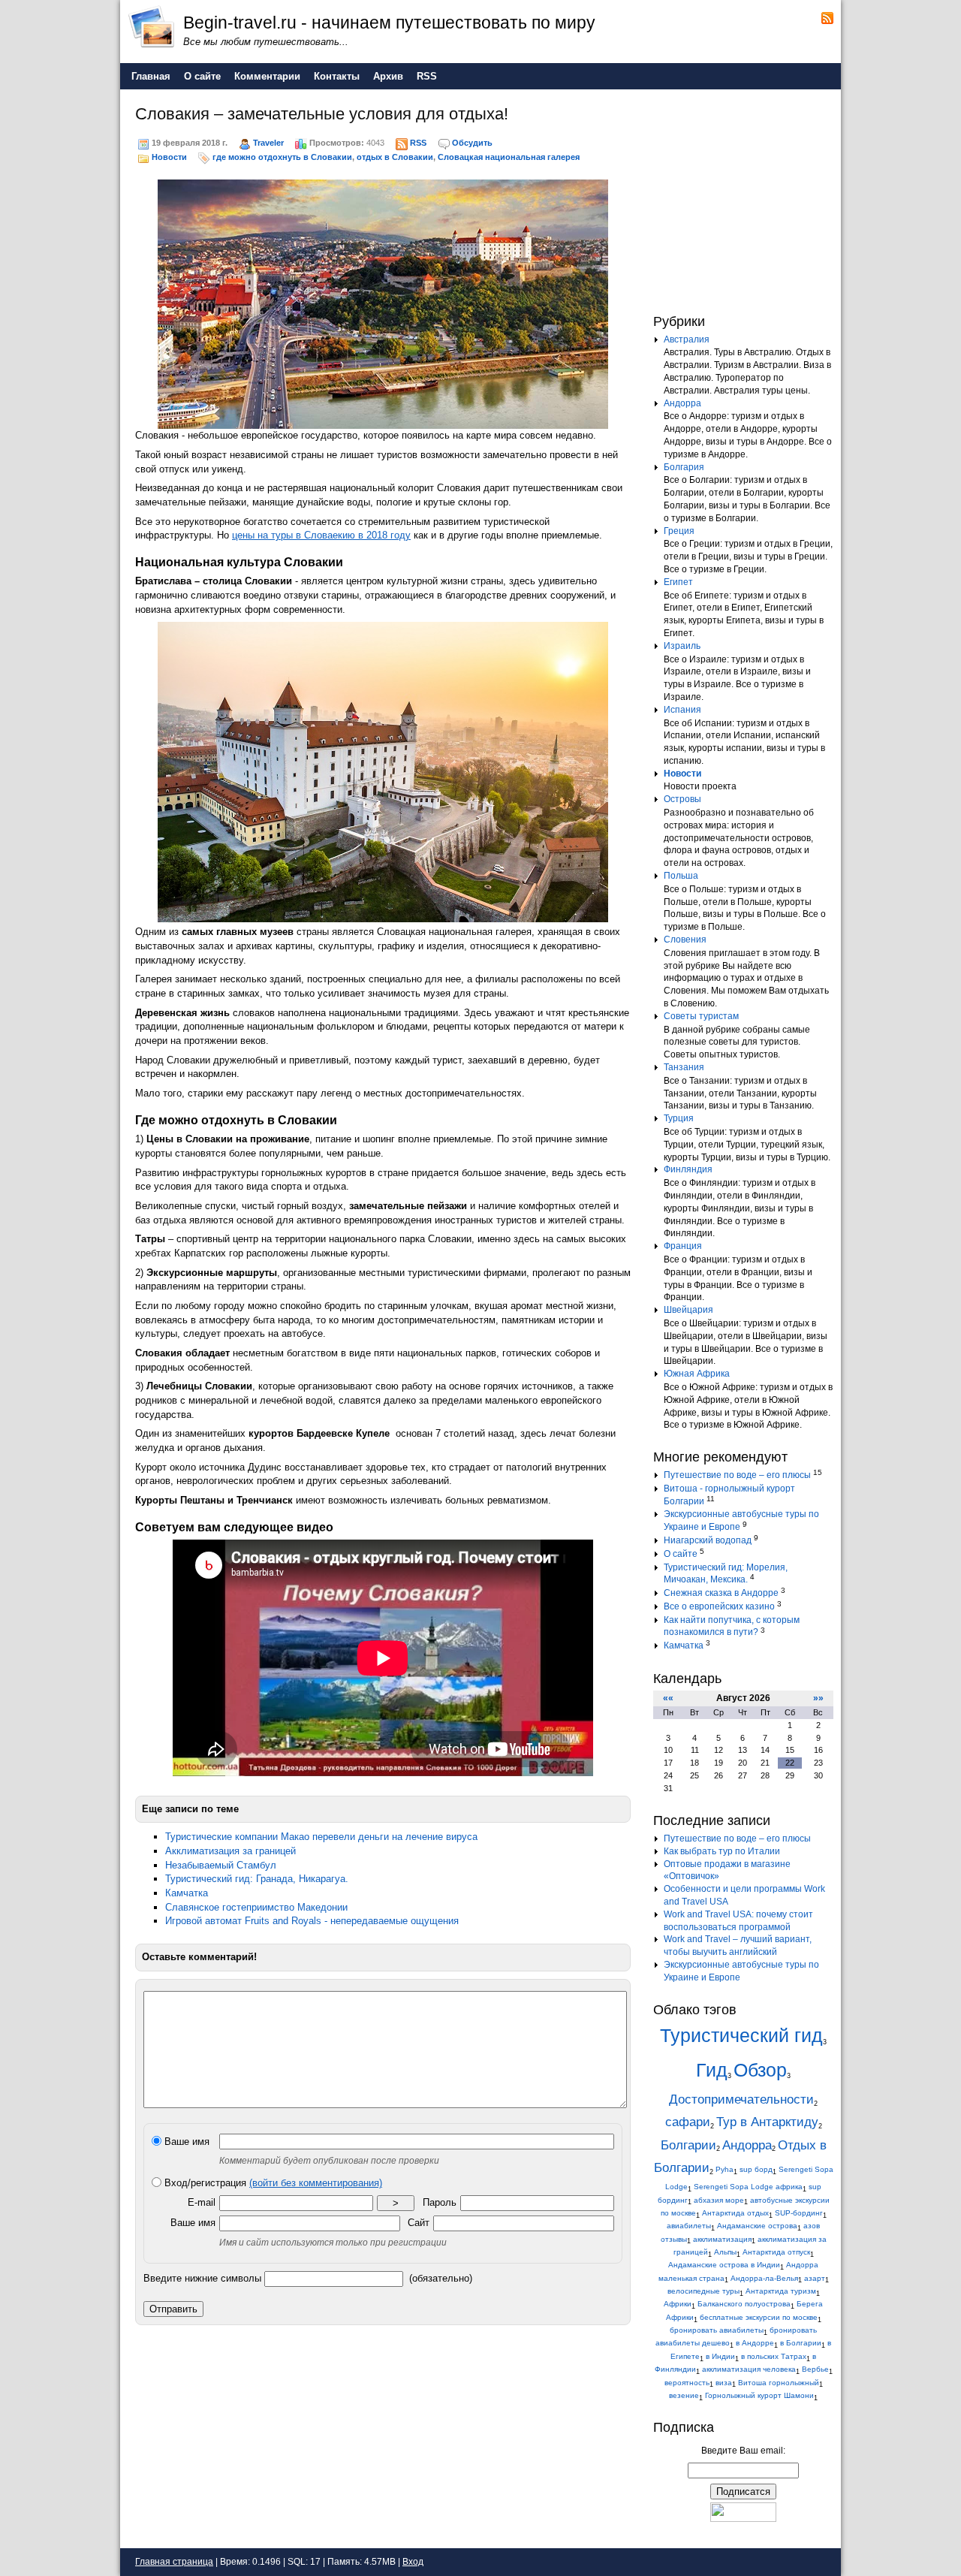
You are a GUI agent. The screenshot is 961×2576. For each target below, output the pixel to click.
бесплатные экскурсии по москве (759, 2317)
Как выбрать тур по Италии (722, 1851)
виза (724, 2383)
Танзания (684, 1067)
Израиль (682, 646)
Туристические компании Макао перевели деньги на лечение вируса (321, 1837)
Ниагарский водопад (708, 1540)
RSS (418, 143)
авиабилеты (689, 2226)
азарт (815, 2278)
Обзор (760, 2070)
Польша (681, 876)
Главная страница (174, 2562)
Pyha (725, 2169)
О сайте (681, 1554)
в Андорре (755, 2343)
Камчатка (187, 1893)
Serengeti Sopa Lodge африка (748, 2187)
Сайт (419, 2223)
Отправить (173, 2309)
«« (668, 1698)
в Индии (720, 2356)
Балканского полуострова (744, 2304)
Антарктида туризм (781, 2291)
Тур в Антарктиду (767, 2122)
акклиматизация (722, 2239)
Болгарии (688, 2145)
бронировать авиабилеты (717, 2330)
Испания (682, 710)
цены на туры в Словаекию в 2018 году (321, 535)
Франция (683, 1246)
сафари (688, 2122)
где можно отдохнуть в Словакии (282, 157)
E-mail (202, 2202)
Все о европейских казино (719, 1606)
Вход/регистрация (272, 2183)
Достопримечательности (741, 2099)
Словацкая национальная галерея (509, 157)
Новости (169, 157)
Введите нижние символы (202, 2278)
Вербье (815, 2369)
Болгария (684, 467)
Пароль (440, 2202)
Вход (413, 2562)
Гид (712, 2070)
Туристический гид (741, 2036)
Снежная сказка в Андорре (721, 1593)
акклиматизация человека (749, 2369)
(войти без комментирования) (316, 2183)
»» (818, 1698)
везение (684, 2395)
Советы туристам (701, 1016)
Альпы (725, 2252)
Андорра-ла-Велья (764, 2278)
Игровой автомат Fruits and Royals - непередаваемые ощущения (312, 1921)
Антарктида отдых (735, 2213)
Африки (678, 2304)
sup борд (756, 2169)
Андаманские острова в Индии (724, 2265)
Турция (679, 1118)
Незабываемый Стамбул (221, 1865)
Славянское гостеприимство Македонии (256, 1907)
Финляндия (688, 1169)
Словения (685, 940)
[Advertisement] (747, 198)
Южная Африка (697, 1374)
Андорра (682, 403)
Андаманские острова (757, 2226)
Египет (678, 582)
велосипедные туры (703, 2291)
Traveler (268, 143)
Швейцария (688, 1310)
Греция (679, 531)
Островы (682, 799)
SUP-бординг (799, 2213)
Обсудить (472, 143)
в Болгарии (801, 2343)
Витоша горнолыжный (779, 2383)
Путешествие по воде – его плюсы (737, 1475)
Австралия (687, 339)
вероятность (687, 2383)
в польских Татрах (774, 2356)
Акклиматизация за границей (230, 1851)
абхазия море (719, 2200)
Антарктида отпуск (776, 2252)
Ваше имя (185, 2142)
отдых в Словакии (395, 157)
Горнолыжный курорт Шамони (759, 2395)
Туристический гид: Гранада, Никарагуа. (257, 1879)
